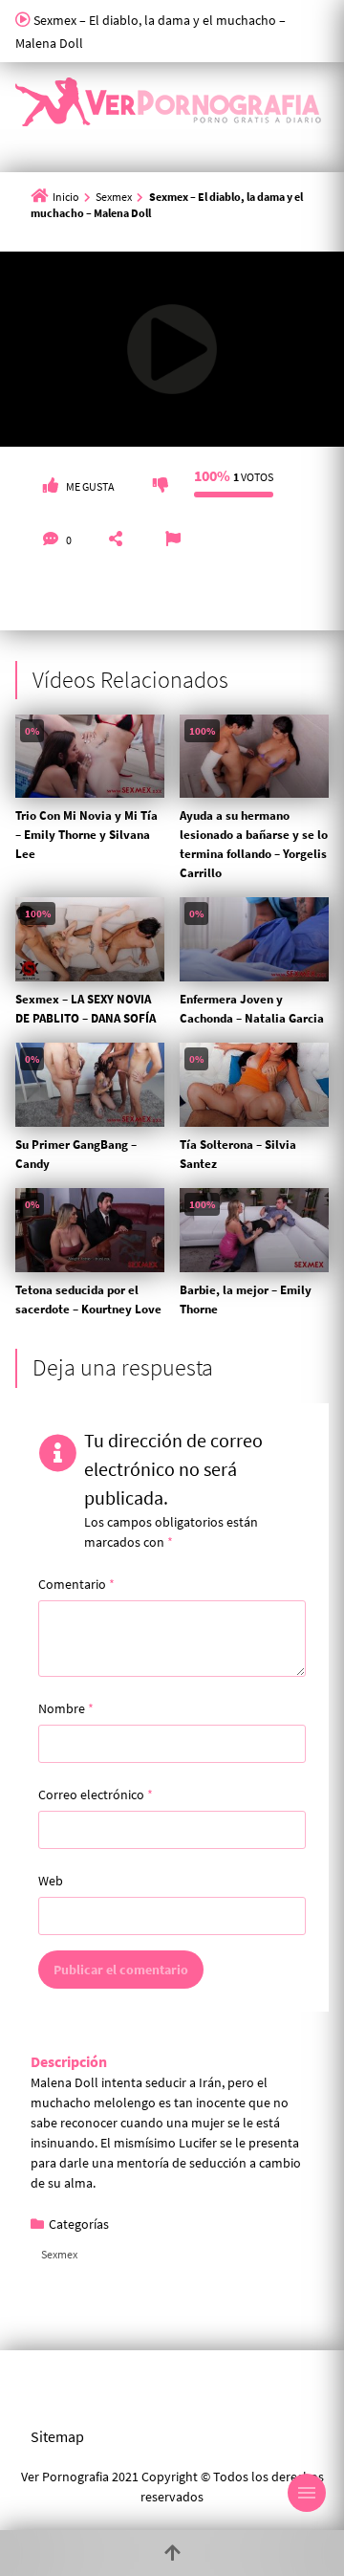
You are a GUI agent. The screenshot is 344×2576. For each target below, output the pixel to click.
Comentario (76, 1584)
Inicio (66, 197)
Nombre (66, 1708)
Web (51, 1881)
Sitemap (57, 2436)
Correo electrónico (96, 1794)
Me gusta (90, 486)
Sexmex (114, 197)
